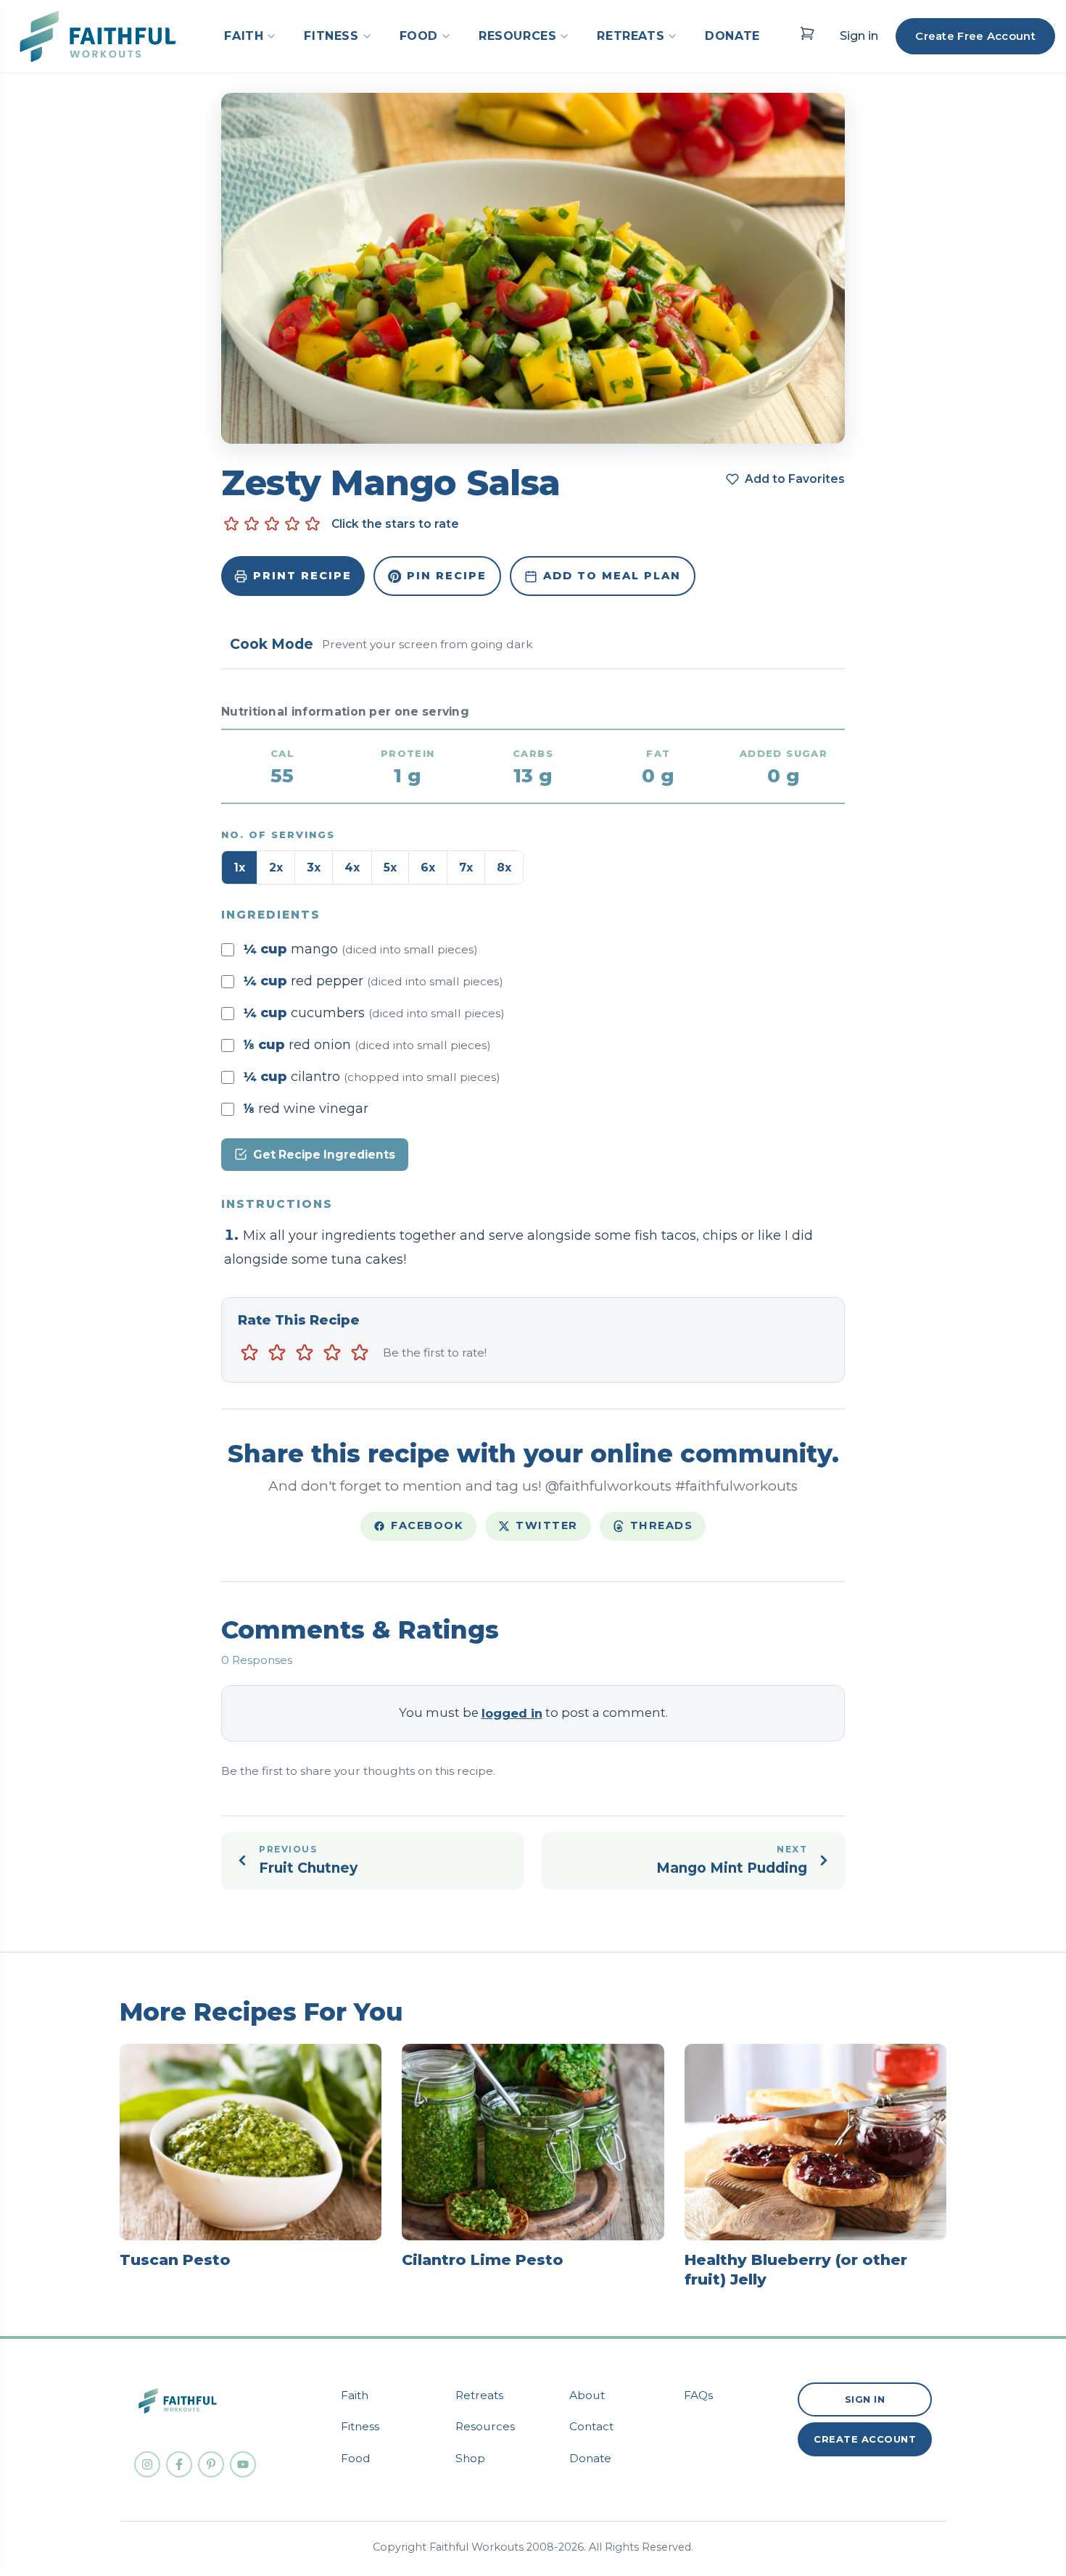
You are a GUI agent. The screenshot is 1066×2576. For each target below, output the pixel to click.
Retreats (479, 2395)
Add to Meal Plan (612, 576)
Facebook (427, 1525)
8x (504, 867)
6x (428, 867)
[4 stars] (332, 1353)
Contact (591, 2426)
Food (356, 2458)
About (587, 2395)
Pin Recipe (447, 576)
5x (390, 867)
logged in (512, 1713)
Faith (355, 2395)
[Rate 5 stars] (313, 524)
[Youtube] (243, 2464)
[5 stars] (360, 1353)
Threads (662, 1525)
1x (239, 867)
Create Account (865, 2439)
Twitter (547, 1525)
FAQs (698, 2395)
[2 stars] (277, 1353)
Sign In (865, 2399)
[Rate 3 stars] (272, 524)
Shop (470, 2458)
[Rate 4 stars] (292, 524)
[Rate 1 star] (231, 524)
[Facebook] (179, 2464)
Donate (590, 2458)
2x (276, 867)
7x (466, 867)
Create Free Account (975, 36)
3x (314, 867)
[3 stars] (305, 1353)
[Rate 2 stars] (252, 524)
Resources (485, 2426)
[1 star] (249, 1353)
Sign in (859, 36)
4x (352, 867)
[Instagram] (147, 2464)
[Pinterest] (211, 2464)
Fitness (360, 2426)
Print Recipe (302, 576)
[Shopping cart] (807, 33)
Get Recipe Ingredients (324, 1155)
